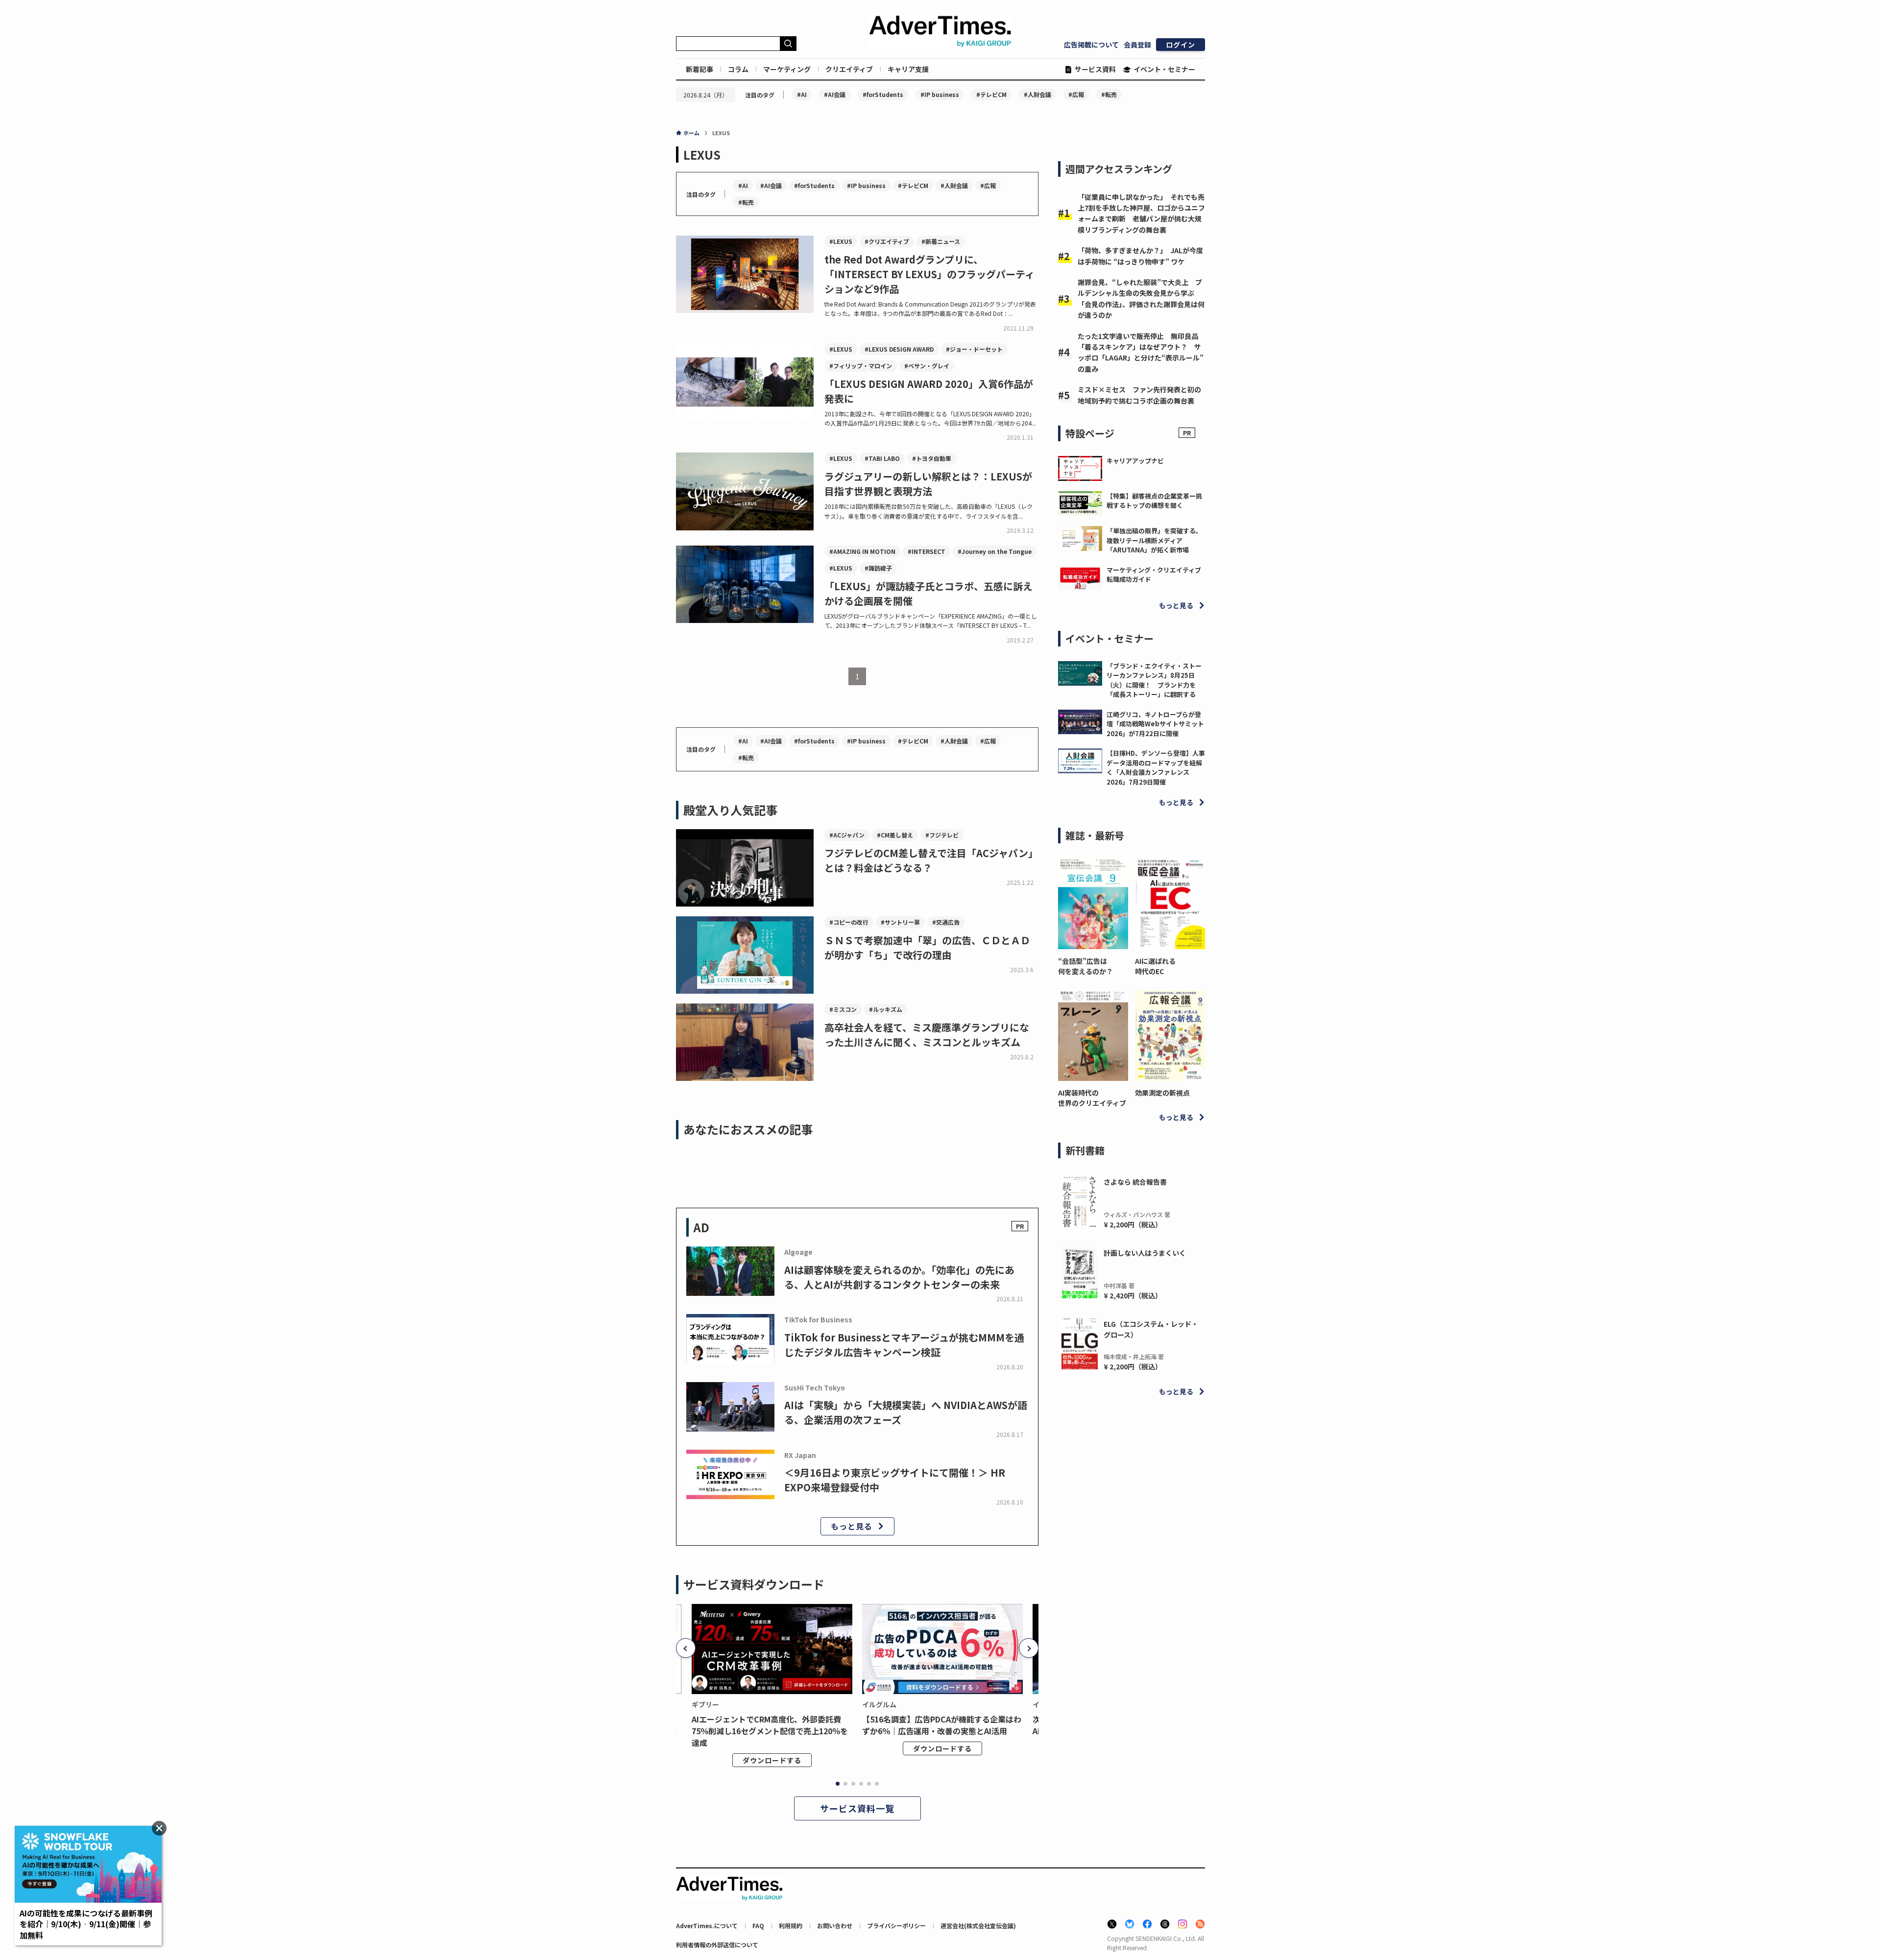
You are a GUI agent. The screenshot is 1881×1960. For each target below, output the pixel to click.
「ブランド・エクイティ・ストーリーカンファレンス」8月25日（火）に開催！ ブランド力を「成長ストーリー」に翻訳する (1154, 680)
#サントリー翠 (900, 922)
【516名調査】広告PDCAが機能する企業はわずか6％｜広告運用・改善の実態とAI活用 (942, 1725)
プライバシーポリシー (896, 1925)
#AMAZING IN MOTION (862, 551)
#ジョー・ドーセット (974, 349)
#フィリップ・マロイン (861, 366)
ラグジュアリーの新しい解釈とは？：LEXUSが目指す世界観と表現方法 (928, 484)
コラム (738, 69)
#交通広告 (946, 922)
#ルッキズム (886, 1009)
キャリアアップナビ (1135, 461)
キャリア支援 (908, 69)
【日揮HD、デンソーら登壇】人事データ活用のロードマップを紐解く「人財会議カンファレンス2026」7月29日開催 (1156, 767)
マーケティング (787, 69)
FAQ (758, 1925)
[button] (686, 1648)
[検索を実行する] (788, 44)
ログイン (1181, 45)
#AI (802, 94)
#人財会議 (1037, 94)
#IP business (940, 94)
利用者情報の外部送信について (717, 1945)
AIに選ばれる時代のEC (1155, 966)
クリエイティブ (849, 69)
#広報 (1076, 94)
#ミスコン (843, 1009)
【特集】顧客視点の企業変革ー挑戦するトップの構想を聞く (1154, 501)
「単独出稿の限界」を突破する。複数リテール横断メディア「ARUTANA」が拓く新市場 (1154, 540)
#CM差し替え (895, 835)
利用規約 (791, 1925)
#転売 (1109, 94)
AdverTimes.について (707, 1925)
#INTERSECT (927, 551)
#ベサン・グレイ (927, 366)
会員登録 (1137, 45)
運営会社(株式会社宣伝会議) (978, 1925)
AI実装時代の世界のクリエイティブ (1092, 1098)
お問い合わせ (835, 1925)
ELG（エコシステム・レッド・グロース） (1151, 1329)
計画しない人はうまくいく (1145, 1253)
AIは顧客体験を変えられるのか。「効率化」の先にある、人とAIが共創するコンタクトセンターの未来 (899, 1277)
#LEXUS (841, 241)
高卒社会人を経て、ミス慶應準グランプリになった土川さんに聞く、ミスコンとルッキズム (927, 1035)
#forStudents (883, 94)
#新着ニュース (941, 241)
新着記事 (699, 69)
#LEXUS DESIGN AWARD (899, 349)
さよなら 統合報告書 (1135, 1182)
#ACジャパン (847, 835)
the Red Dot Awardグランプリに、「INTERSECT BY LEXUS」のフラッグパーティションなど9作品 (929, 274)
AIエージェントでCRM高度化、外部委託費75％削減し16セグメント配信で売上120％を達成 (770, 1731)
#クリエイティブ (887, 241)
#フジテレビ (942, 835)
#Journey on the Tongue (995, 551)
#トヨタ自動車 (932, 458)
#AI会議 (835, 94)
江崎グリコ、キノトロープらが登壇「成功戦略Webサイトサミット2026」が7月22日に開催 (1155, 724)
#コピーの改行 (849, 922)
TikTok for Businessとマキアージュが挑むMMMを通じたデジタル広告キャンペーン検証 (904, 1345)
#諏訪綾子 (878, 568)
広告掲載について (1091, 45)
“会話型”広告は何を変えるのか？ (1085, 966)
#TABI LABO (882, 458)
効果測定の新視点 (1162, 1093)
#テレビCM (991, 94)
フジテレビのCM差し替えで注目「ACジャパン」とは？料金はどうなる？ (931, 860)
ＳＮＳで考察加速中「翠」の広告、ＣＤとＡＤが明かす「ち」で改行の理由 (927, 947)
